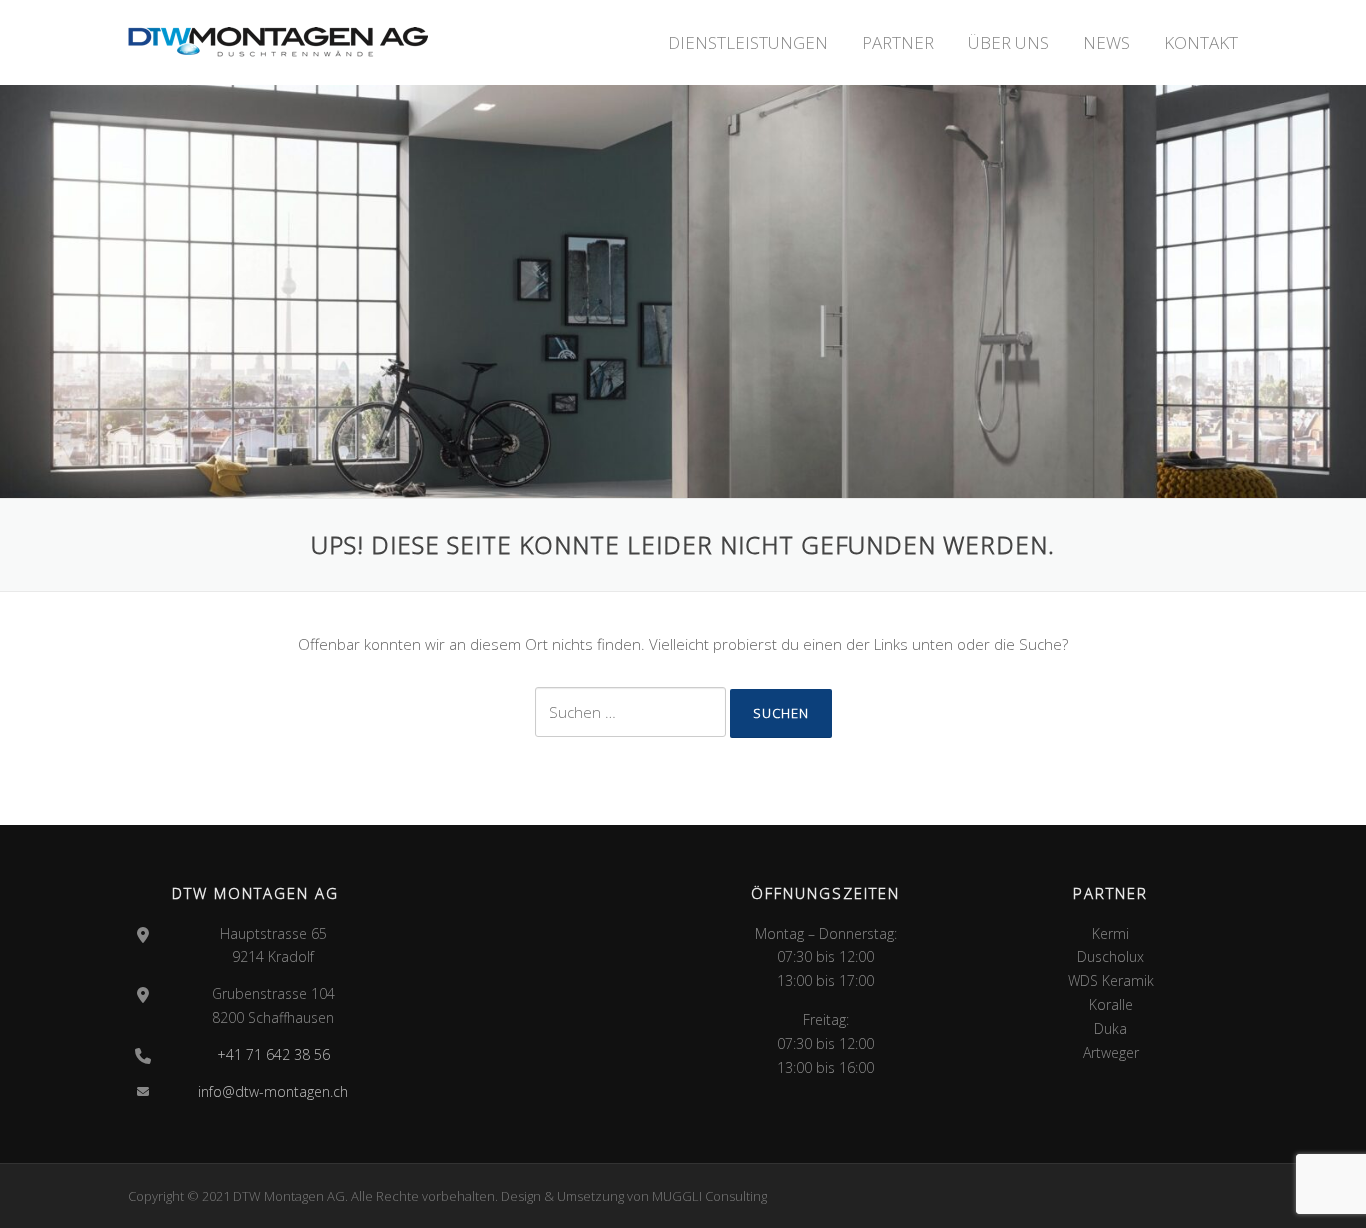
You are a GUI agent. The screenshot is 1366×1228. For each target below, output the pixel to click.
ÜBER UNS (1008, 42)
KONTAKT (1201, 42)
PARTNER (898, 42)
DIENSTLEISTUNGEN (748, 42)
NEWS (1106, 42)
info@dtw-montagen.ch (273, 1091)
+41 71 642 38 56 (273, 1054)
